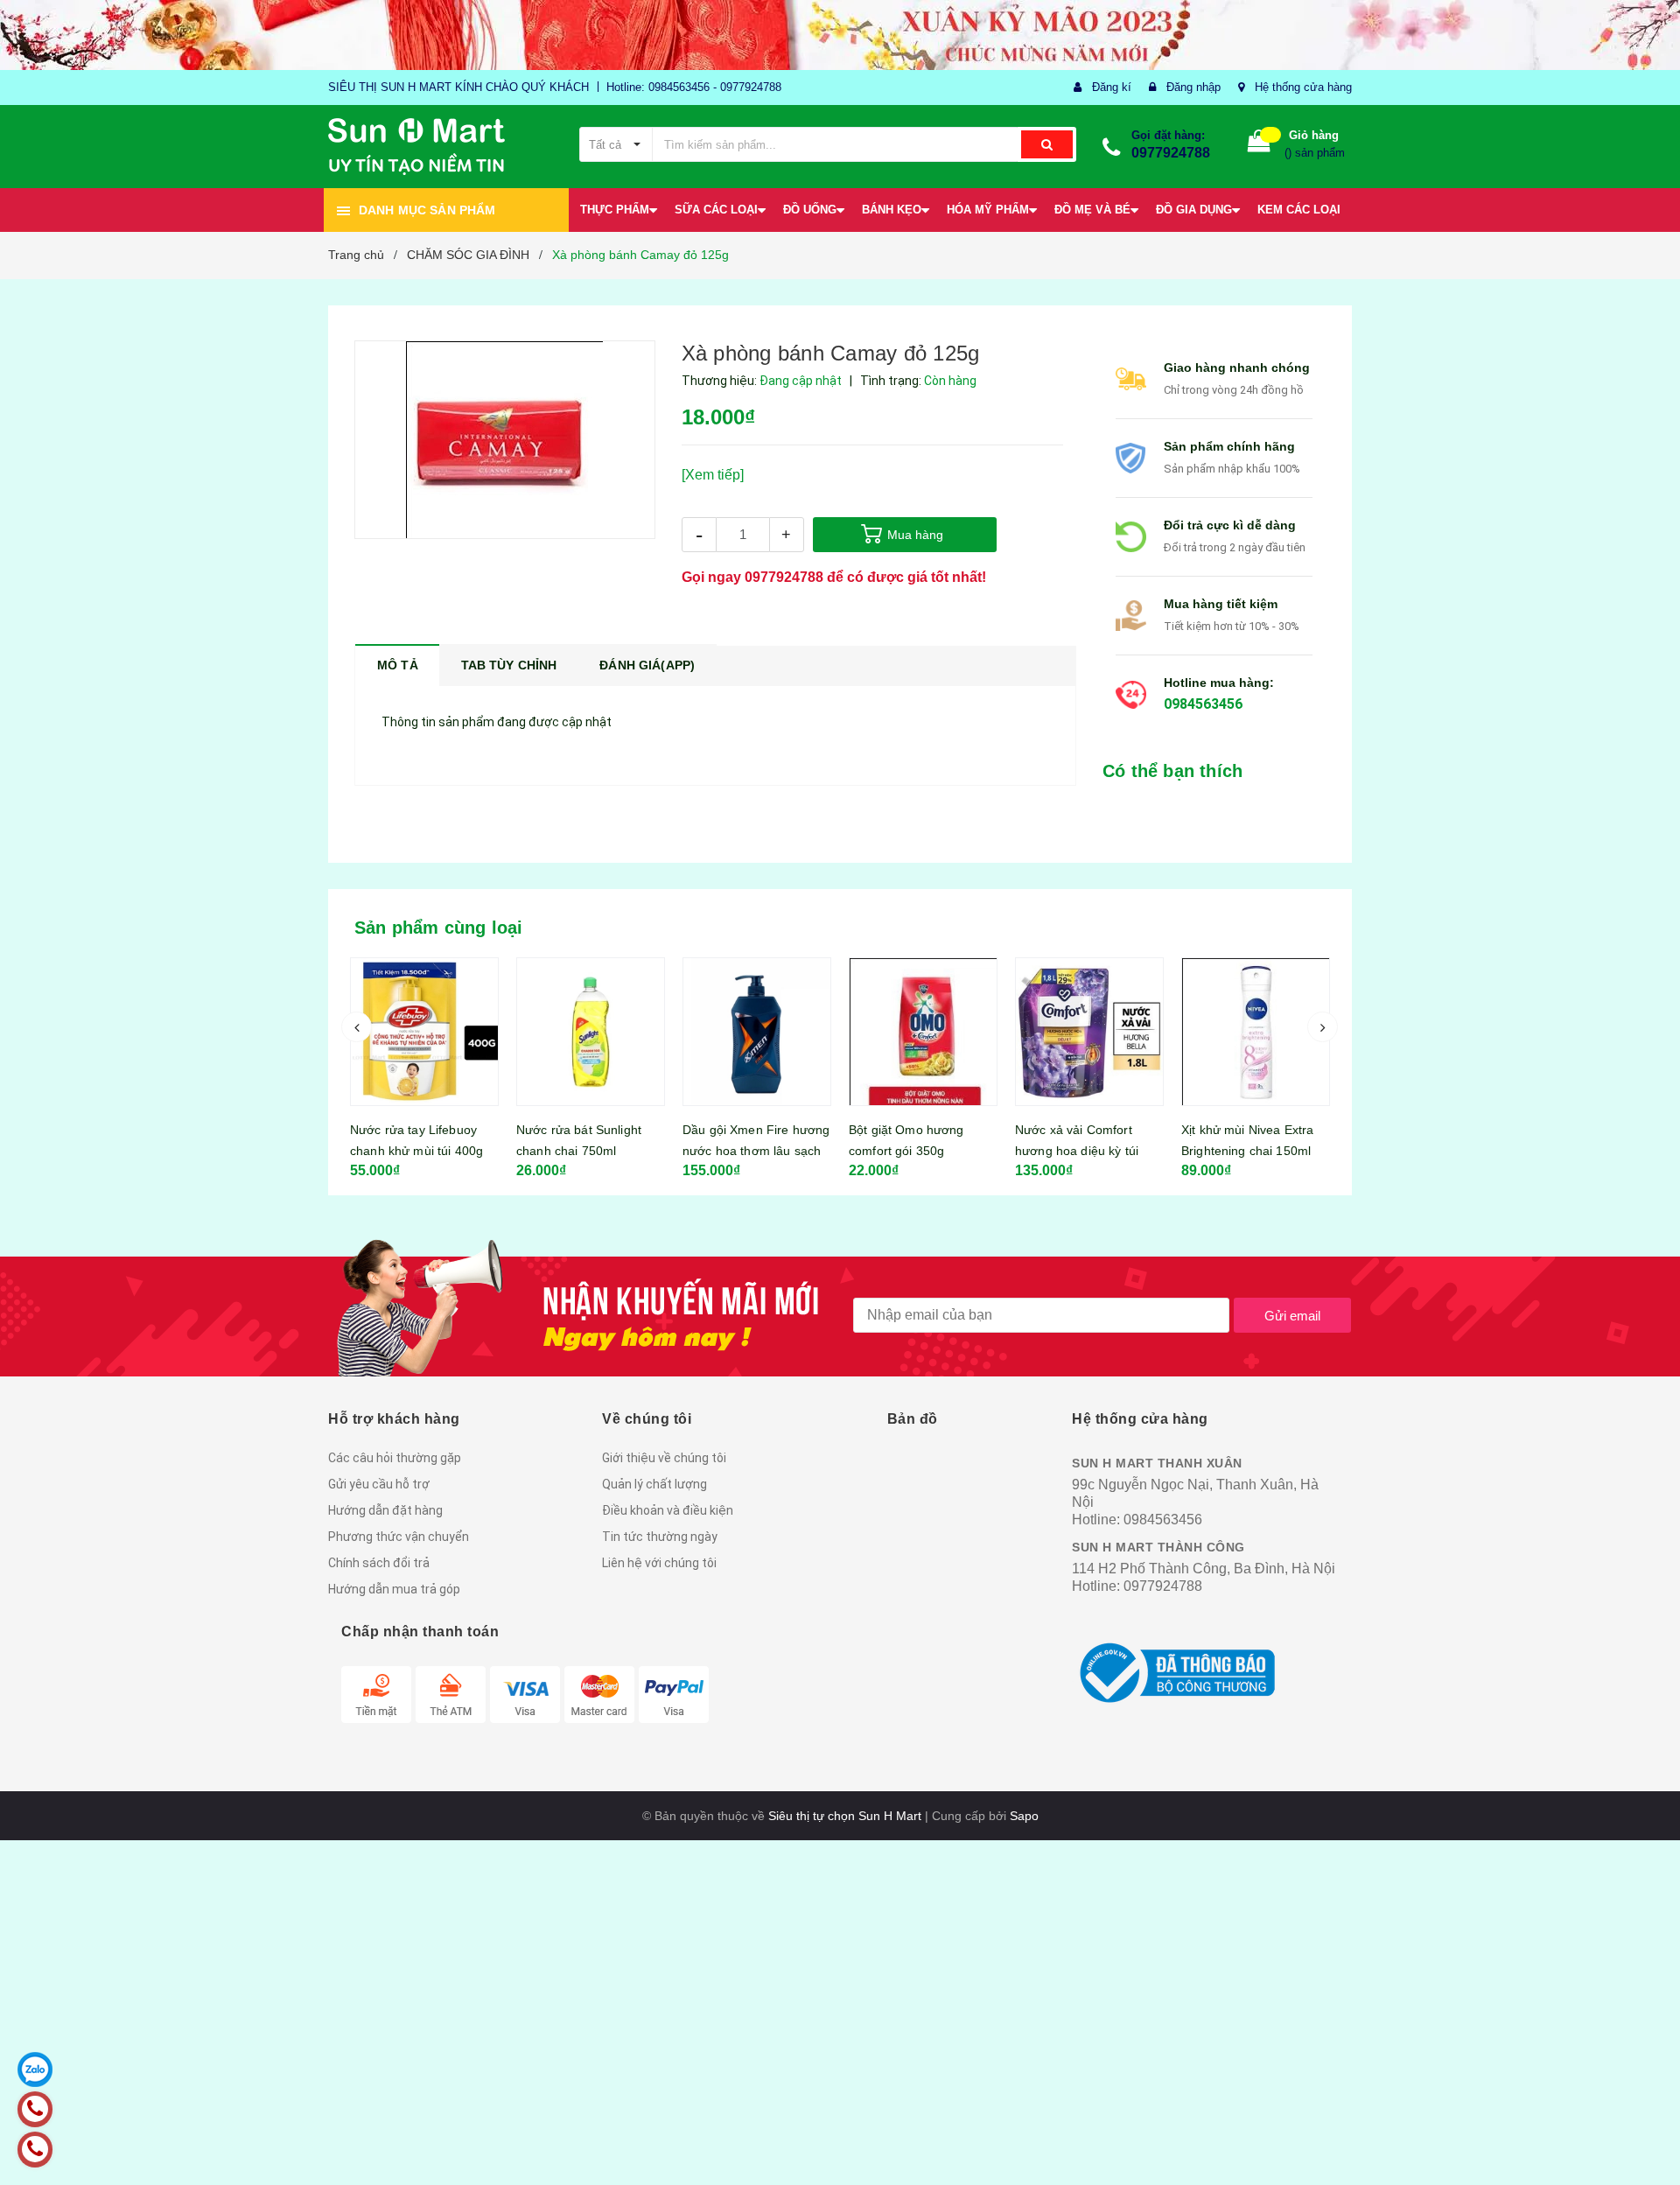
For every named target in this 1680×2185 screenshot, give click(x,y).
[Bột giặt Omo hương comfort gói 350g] (757, 1032)
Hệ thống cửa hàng (1303, 87)
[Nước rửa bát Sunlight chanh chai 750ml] (424, 1032)
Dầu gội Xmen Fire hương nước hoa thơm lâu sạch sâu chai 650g (590, 1151)
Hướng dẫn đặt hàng (385, 1510)
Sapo (1024, 1816)
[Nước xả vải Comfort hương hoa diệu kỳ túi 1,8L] (923, 1032)
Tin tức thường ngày (660, 1537)
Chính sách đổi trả (379, 1563)
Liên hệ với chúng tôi (659, 1563)
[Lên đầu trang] (1649, 2150)
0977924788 (1171, 153)
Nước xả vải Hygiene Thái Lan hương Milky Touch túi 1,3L (1254, 1151)
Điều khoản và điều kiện (668, 1510)
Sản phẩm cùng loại (439, 928)
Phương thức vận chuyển (399, 1537)
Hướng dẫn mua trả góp (394, 1589)
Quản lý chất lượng (654, 1484)
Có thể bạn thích (1172, 771)
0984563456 (1203, 704)
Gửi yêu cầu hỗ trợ (379, 1484)
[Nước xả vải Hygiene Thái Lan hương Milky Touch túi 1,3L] (1256, 1032)
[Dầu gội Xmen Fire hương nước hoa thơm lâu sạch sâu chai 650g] (591, 1032)
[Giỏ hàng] (1259, 145)
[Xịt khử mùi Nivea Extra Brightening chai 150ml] (1089, 1032)
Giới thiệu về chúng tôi (664, 1458)
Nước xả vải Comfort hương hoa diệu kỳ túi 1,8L (910, 1151)
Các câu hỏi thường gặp (395, 1458)
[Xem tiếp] (713, 475)
